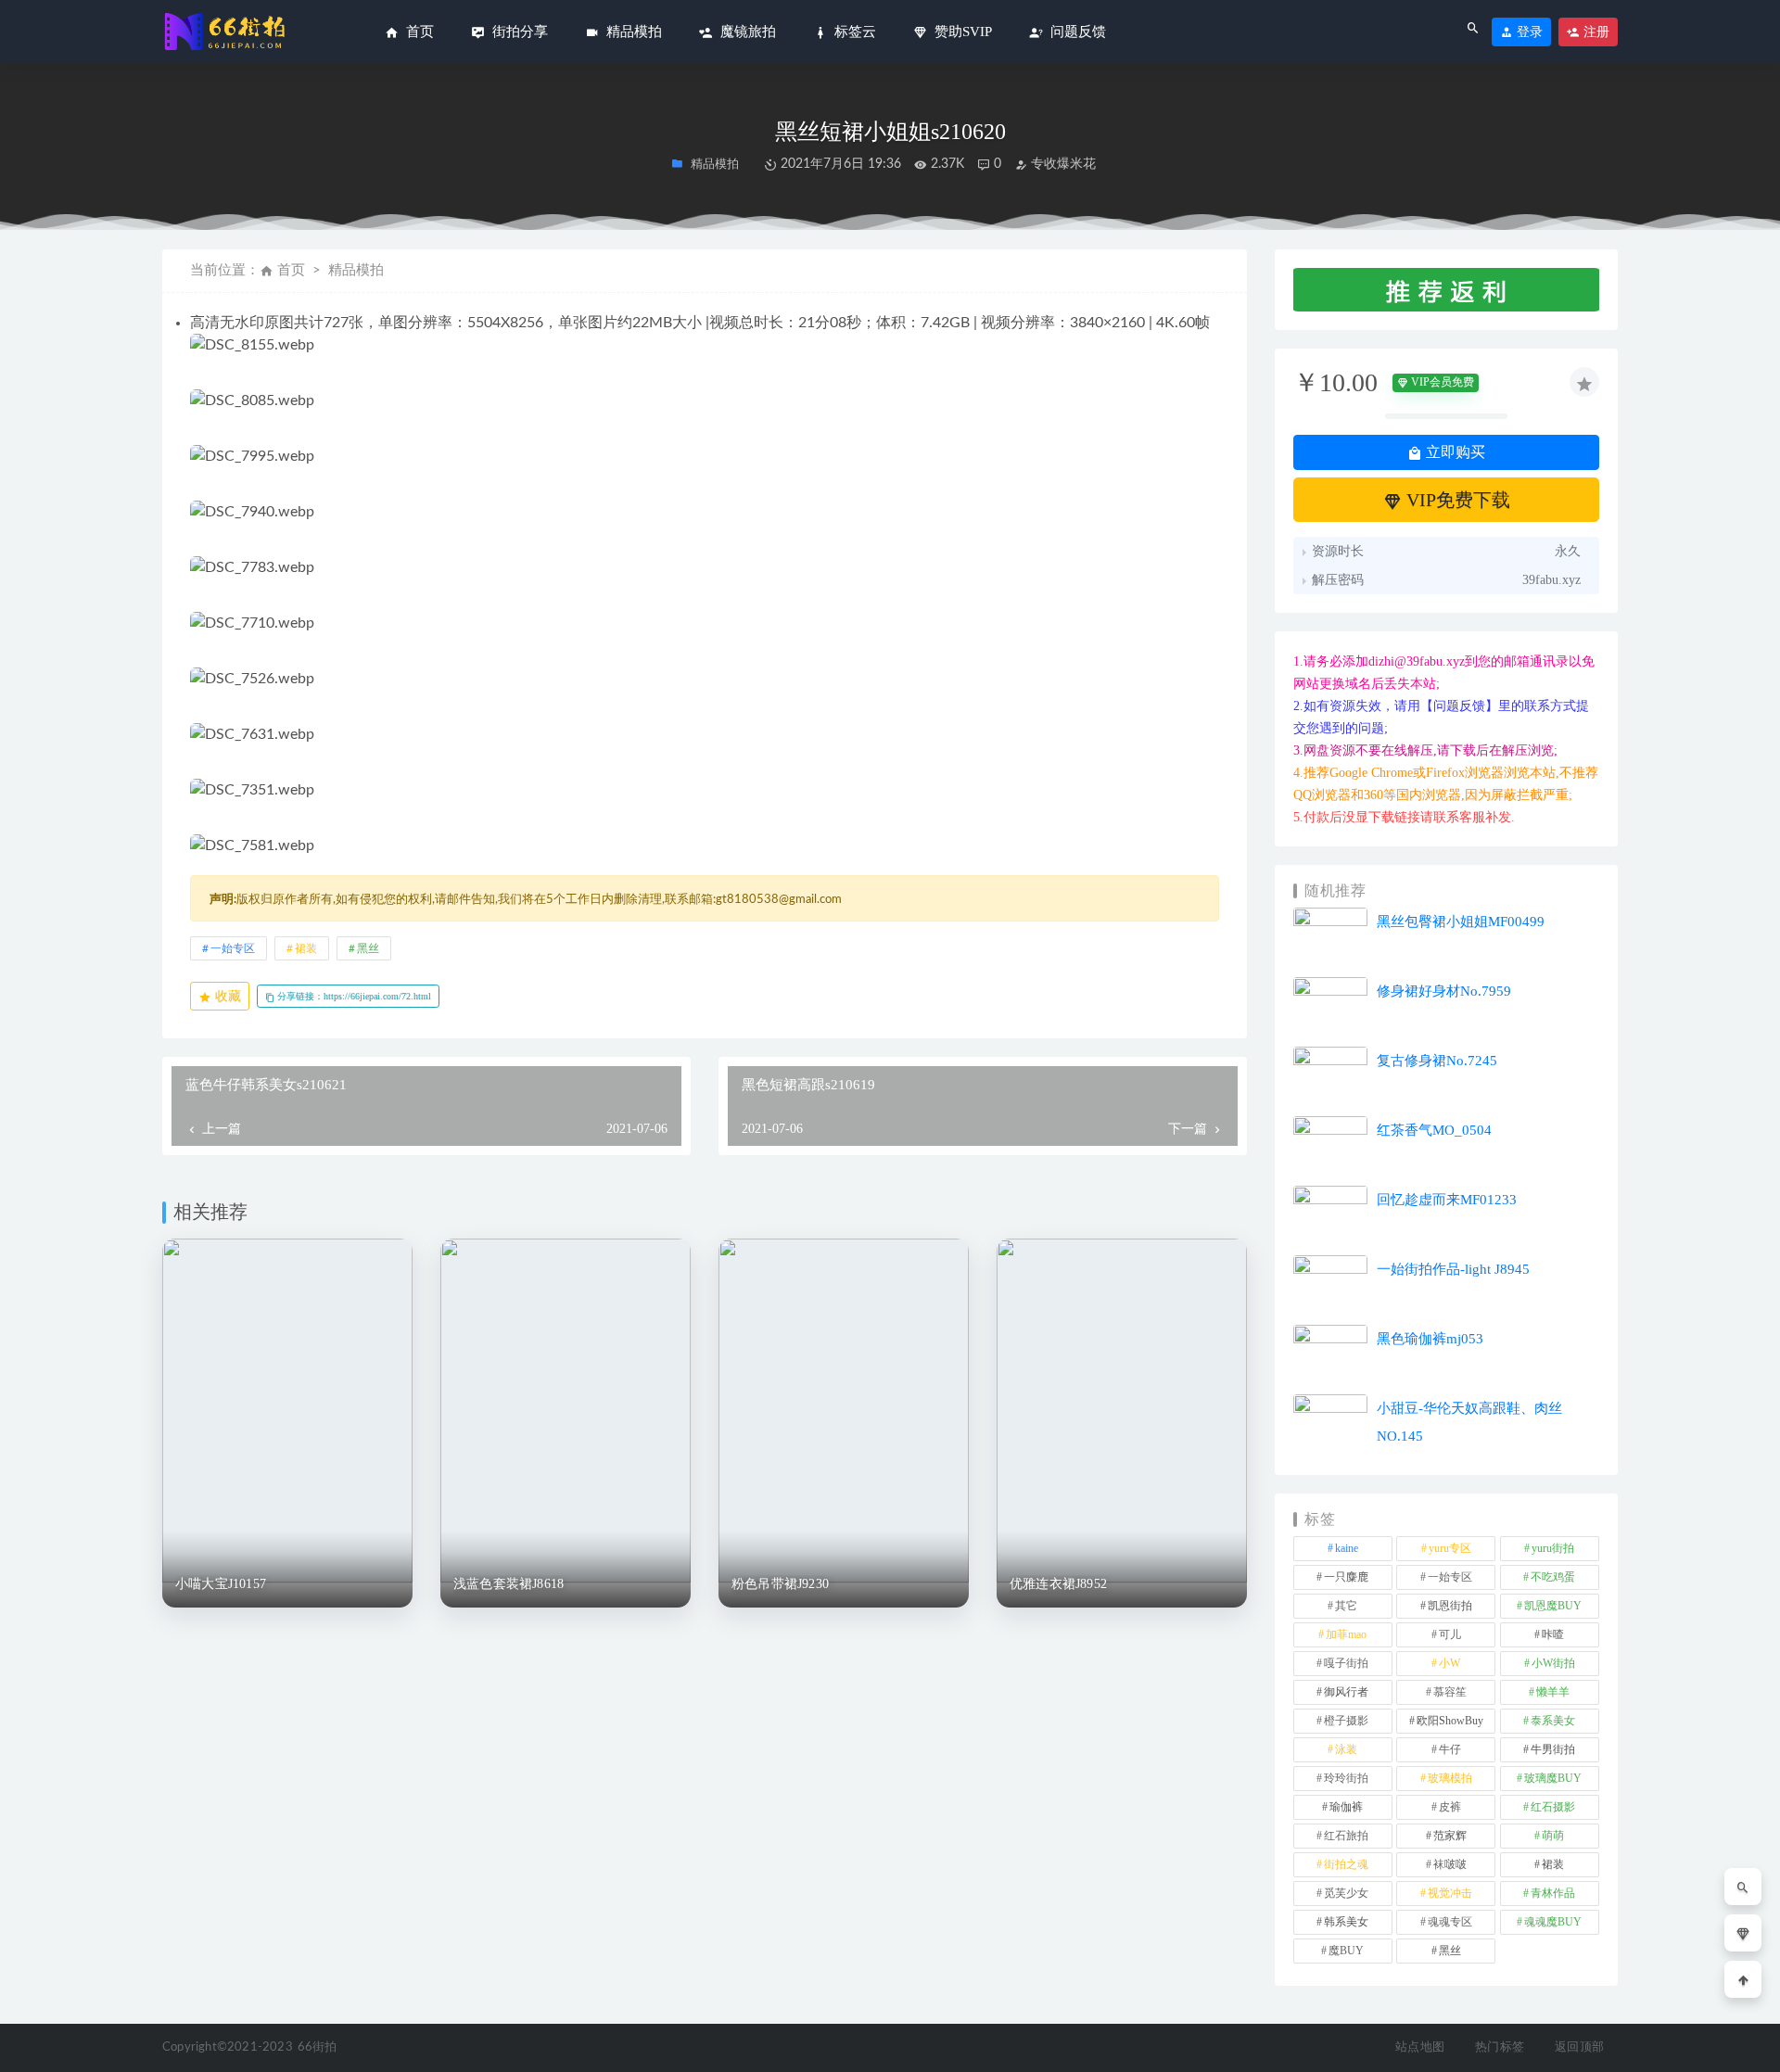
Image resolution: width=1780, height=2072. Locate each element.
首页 (291, 270)
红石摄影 (1553, 1807)
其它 (1346, 1606)
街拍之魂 (1346, 1864)
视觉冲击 (1450, 1893)
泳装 (1346, 1749)
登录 (1528, 32)
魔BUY (1346, 1951)
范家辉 (1450, 1836)
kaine (1347, 1548)
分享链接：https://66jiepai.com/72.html (353, 996)
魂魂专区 (1450, 1922)
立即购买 (1454, 452)
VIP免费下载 (1456, 500)
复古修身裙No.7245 (1437, 1061)
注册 (1595, 32)
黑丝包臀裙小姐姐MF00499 (1461, 922)
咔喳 (1553, 1634)
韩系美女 (1346, 1922)
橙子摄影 (1346, 1721)
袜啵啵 (1450, 1864)
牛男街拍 (1553, 1749)
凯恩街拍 (1450, 1606)
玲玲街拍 (1346, 1778)
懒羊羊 (1553, 1692)
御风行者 (1346, 1692)
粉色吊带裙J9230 (780, 1584)
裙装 (306, 948)
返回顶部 (1579, 2047)
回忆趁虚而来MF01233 (1447, 1200)
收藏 (226, 996)
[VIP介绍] (1743, 1933)
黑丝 (368, 948)
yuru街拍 (1553, 1548)
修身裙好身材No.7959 (1444, 991)
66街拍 (318, 2047)
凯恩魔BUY (1553, 1606)
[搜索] (1743, 1887)
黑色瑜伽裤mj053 (1430, 1339)
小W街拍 (1553, 1663)
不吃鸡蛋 (1553, 1577)
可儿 (1450, 1634)
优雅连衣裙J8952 (1058, 1584)
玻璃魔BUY (1553, 1778)
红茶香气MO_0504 (1434, 1130)
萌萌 (1553, 1836)
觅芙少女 (1346, 1893)
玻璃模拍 (1450, 1778)
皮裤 (1450, 1807)
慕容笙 (1450, 1692)
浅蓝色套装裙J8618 (509, 1584)
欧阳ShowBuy (1450, 1721)
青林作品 (1553, 1893)
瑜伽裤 (1346, 1807)
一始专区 (233, 948)
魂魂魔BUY (1553, 1922)
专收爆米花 (1062, 164)
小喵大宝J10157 (221, 1584)
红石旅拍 (1346, 1836)
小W (1449, 1663)
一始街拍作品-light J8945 (1453, 1269)
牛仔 (1450, 1749)
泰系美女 (1553, 1721)
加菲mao (1346, 1634)
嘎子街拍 (1346, 1663)
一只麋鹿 (1346, 1577)
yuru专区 (1450, 1548)
